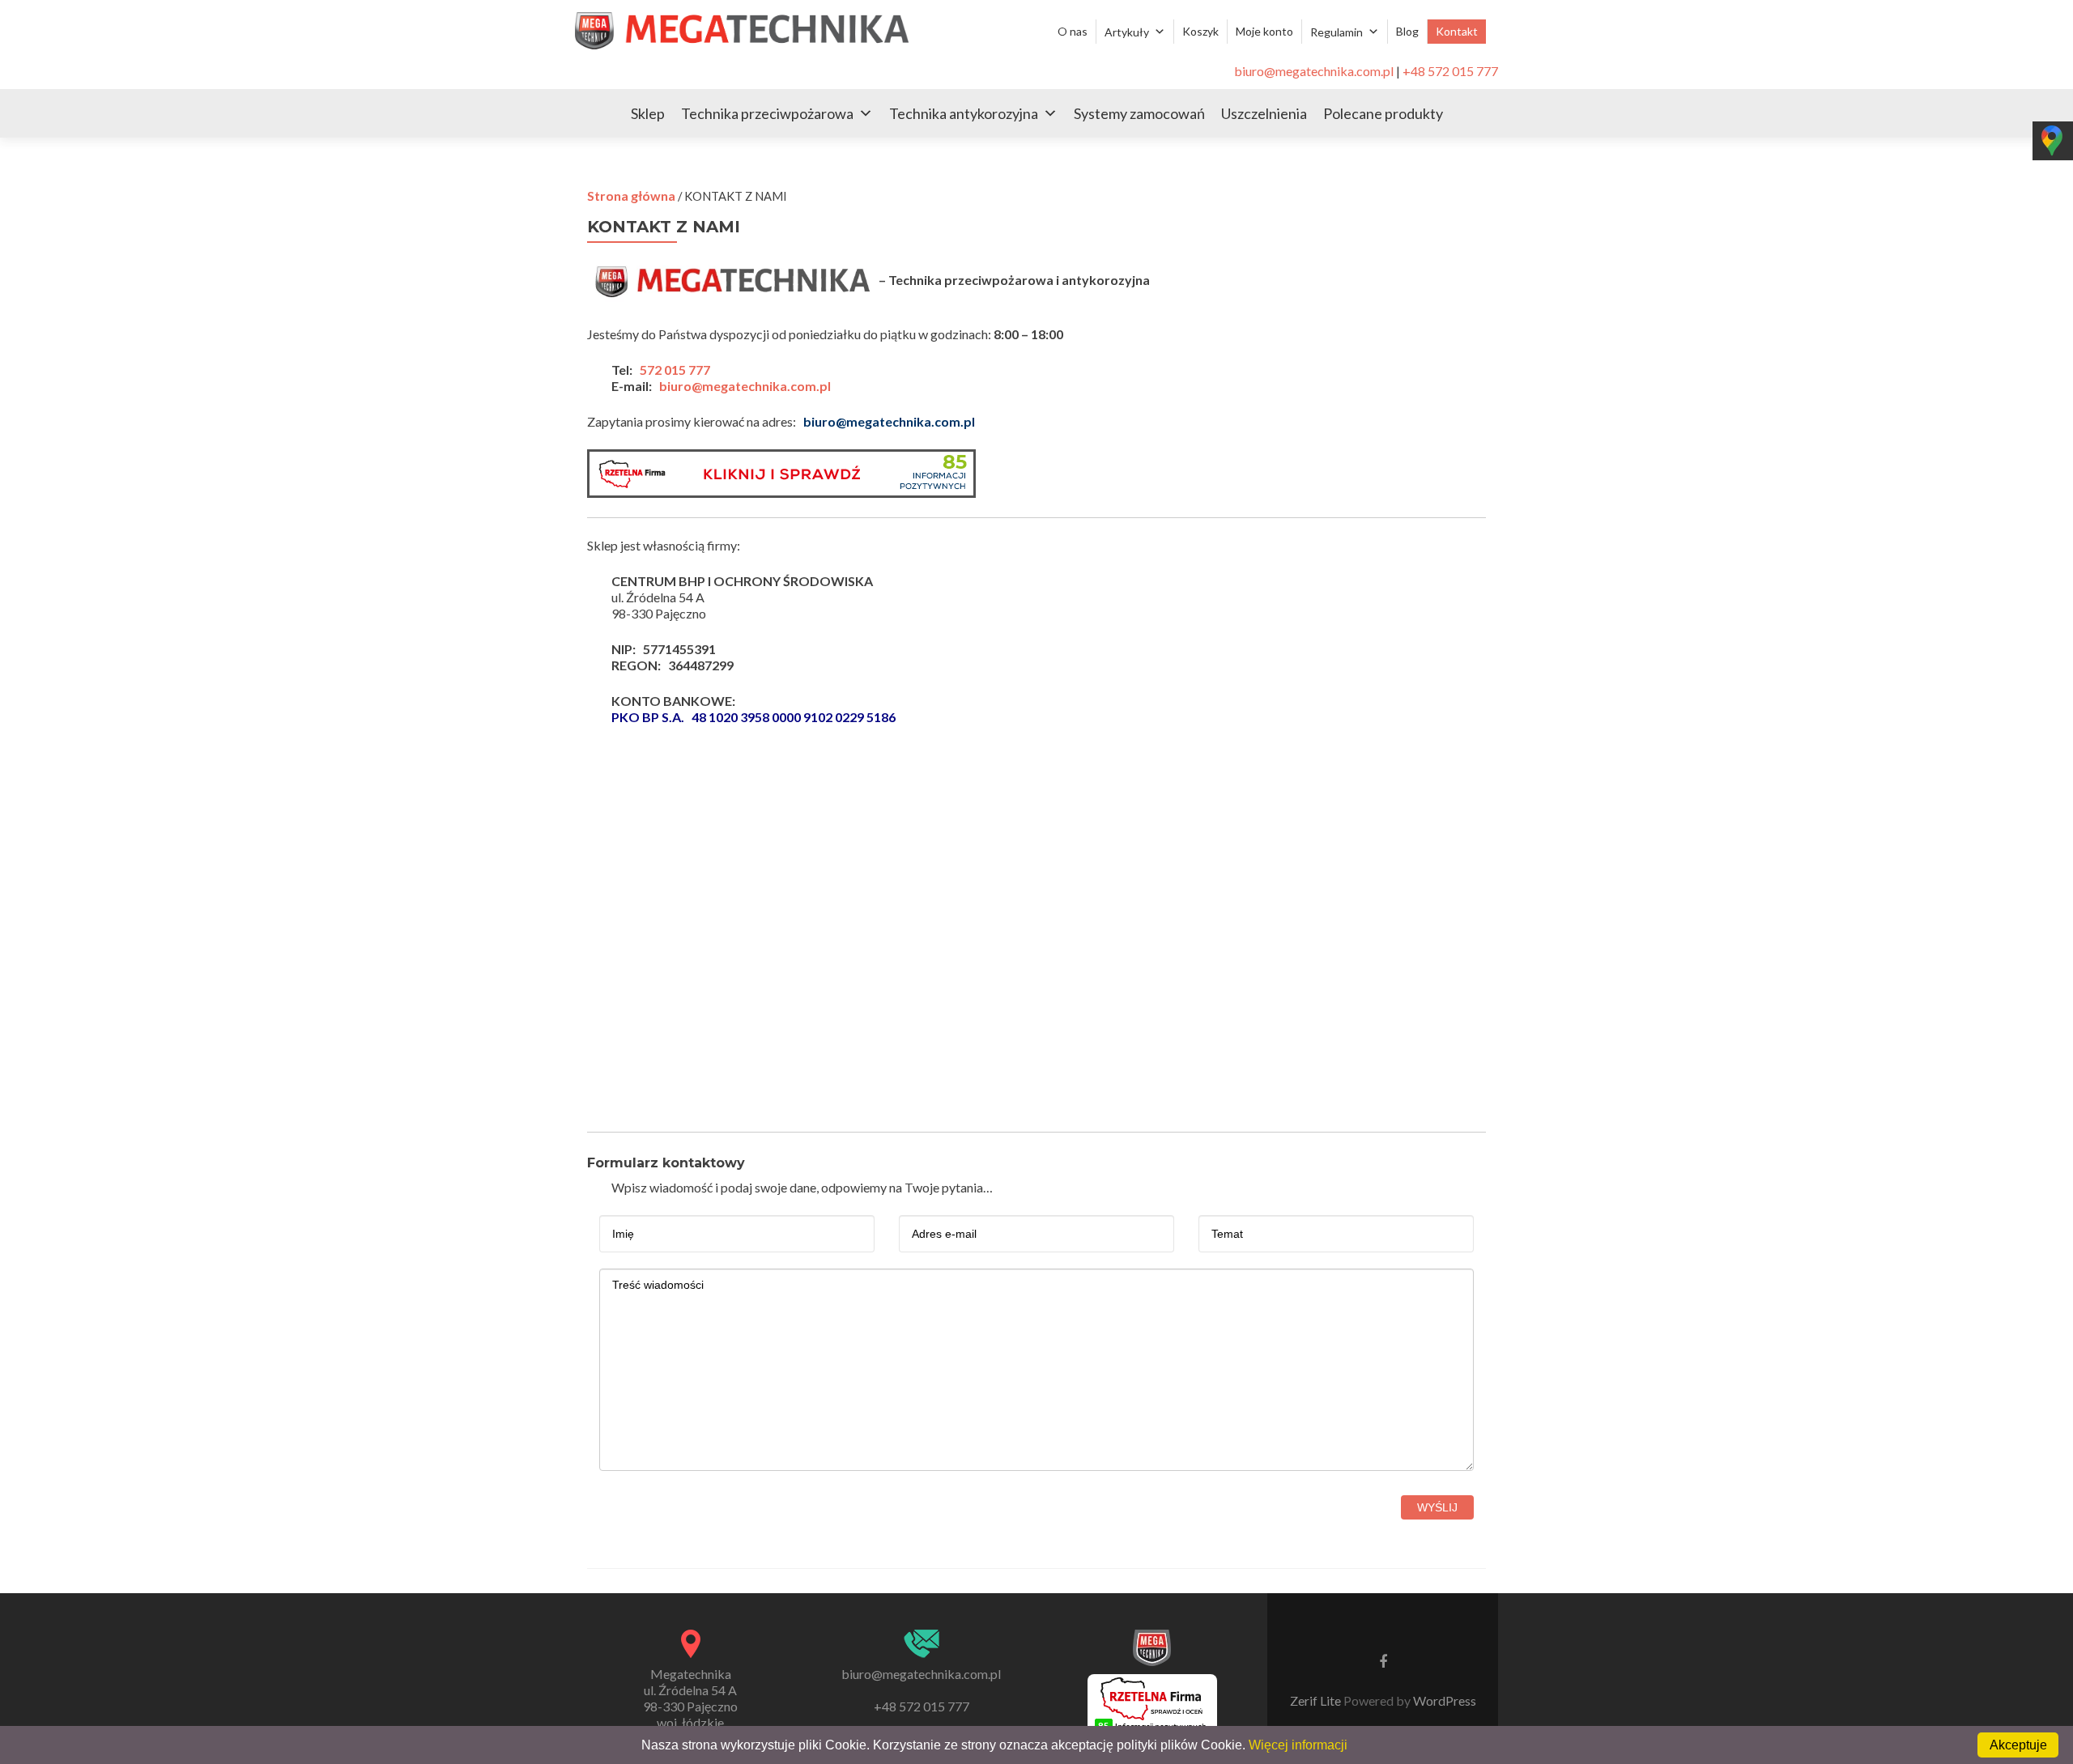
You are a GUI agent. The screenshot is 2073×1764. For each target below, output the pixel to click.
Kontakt (1457, 31)
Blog (1407, 31)
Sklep (648, 113)
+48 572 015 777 (1450, 71)
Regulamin (1337, 32)
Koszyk (1200, 31)
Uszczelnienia (1264, 113)
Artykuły (1127, 32)
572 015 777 (675, 370)
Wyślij (1437, 1507)
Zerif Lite (1317, 1700)
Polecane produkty (1383, 113)
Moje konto (1264, 31)
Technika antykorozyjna (964, 113)
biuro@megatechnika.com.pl (1314, 71)
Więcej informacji (1298, 1745)
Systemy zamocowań (1139, 113)
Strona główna (631, 196)
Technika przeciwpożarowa (767, 113)
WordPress (1443, 1700)
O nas (1073, 31)
